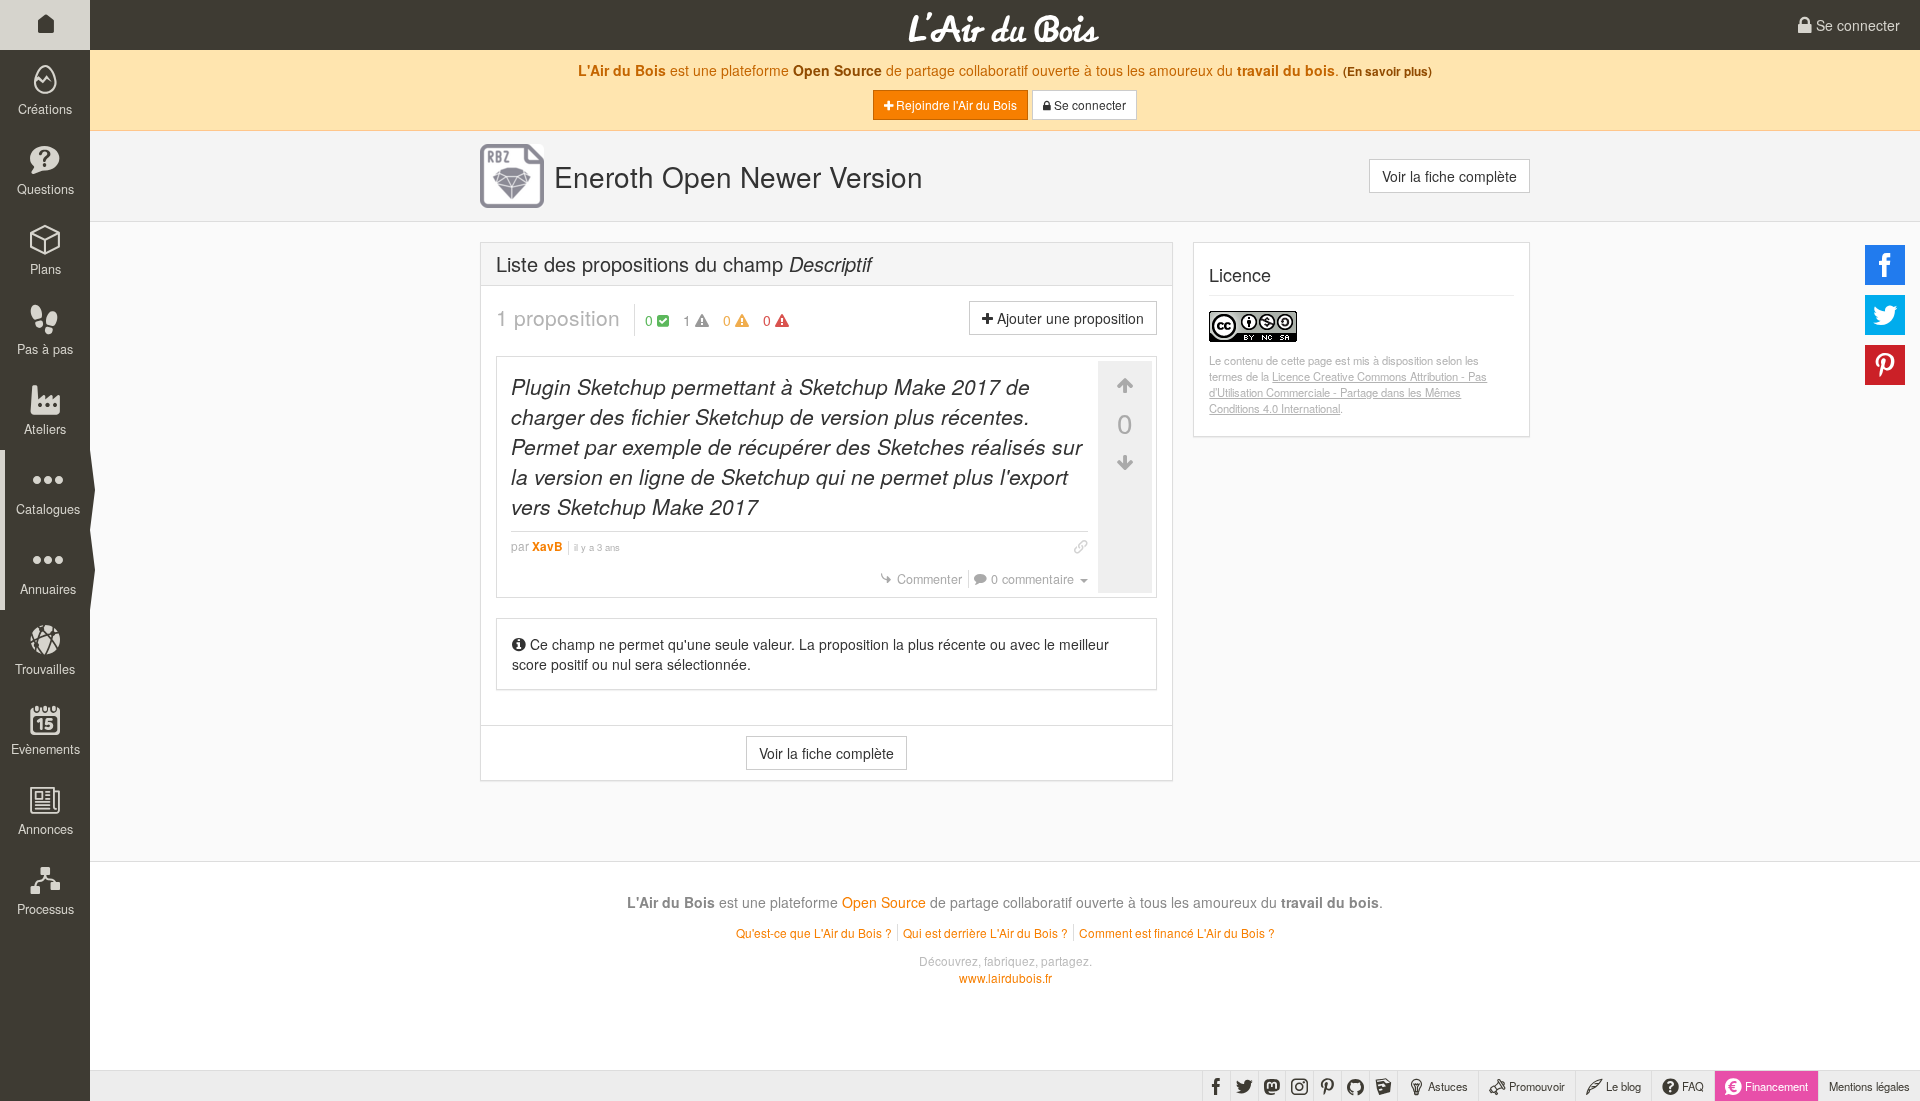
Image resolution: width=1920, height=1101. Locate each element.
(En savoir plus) (1387, 71)
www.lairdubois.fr (1005, 977)
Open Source (837, 70)
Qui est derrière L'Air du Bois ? (985, 932)
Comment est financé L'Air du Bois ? (1177, 932)
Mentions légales (1869, 1086)
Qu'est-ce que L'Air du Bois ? (814, 932)
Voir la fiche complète (1449, 176)
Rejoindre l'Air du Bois (955, 104)
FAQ (1691, 1086)
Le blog (1622, 1086)
